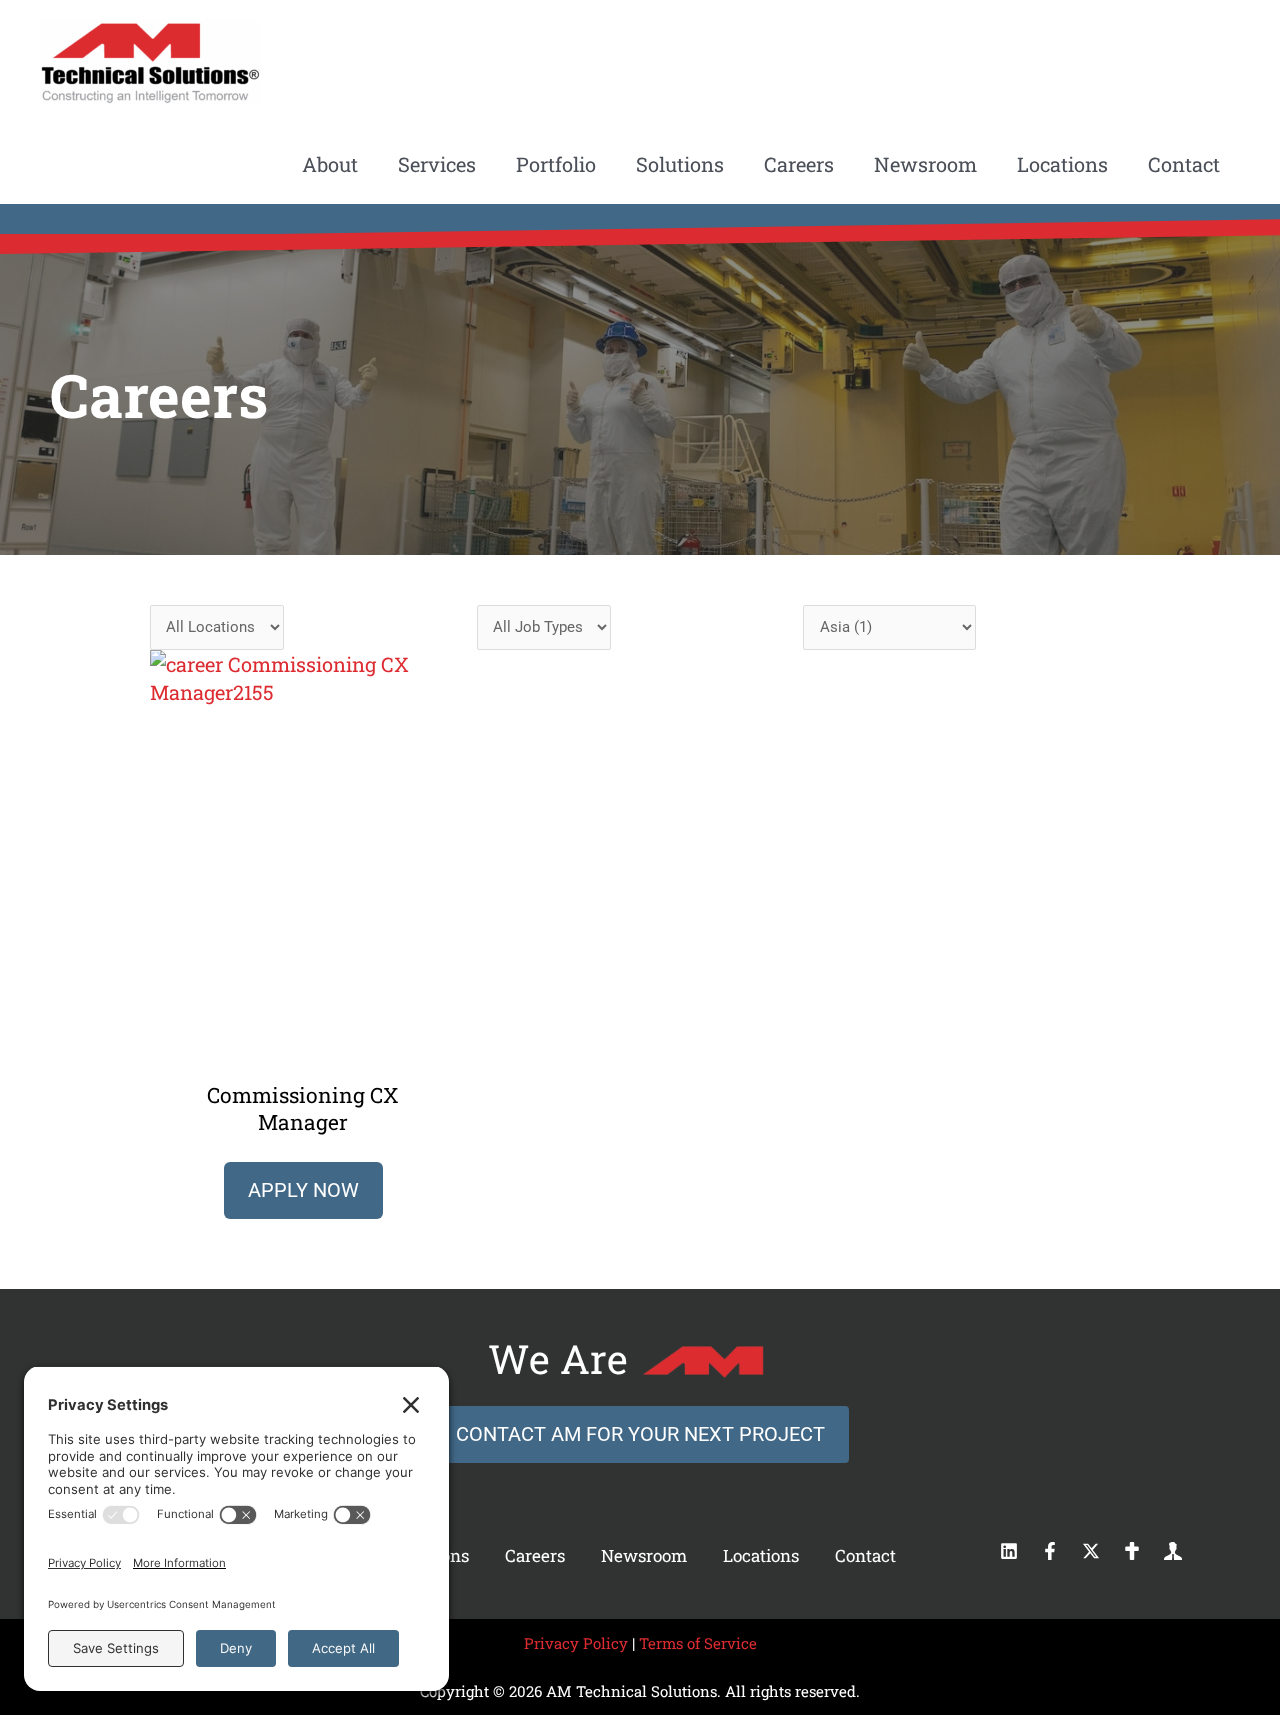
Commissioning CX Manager (303, 1108)
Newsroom (644, 1555)
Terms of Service (698, 1643)
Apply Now (303, 1190)
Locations (761, 1555)
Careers (535, 1555)
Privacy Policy (576, 1643)
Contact (865, 1555)
